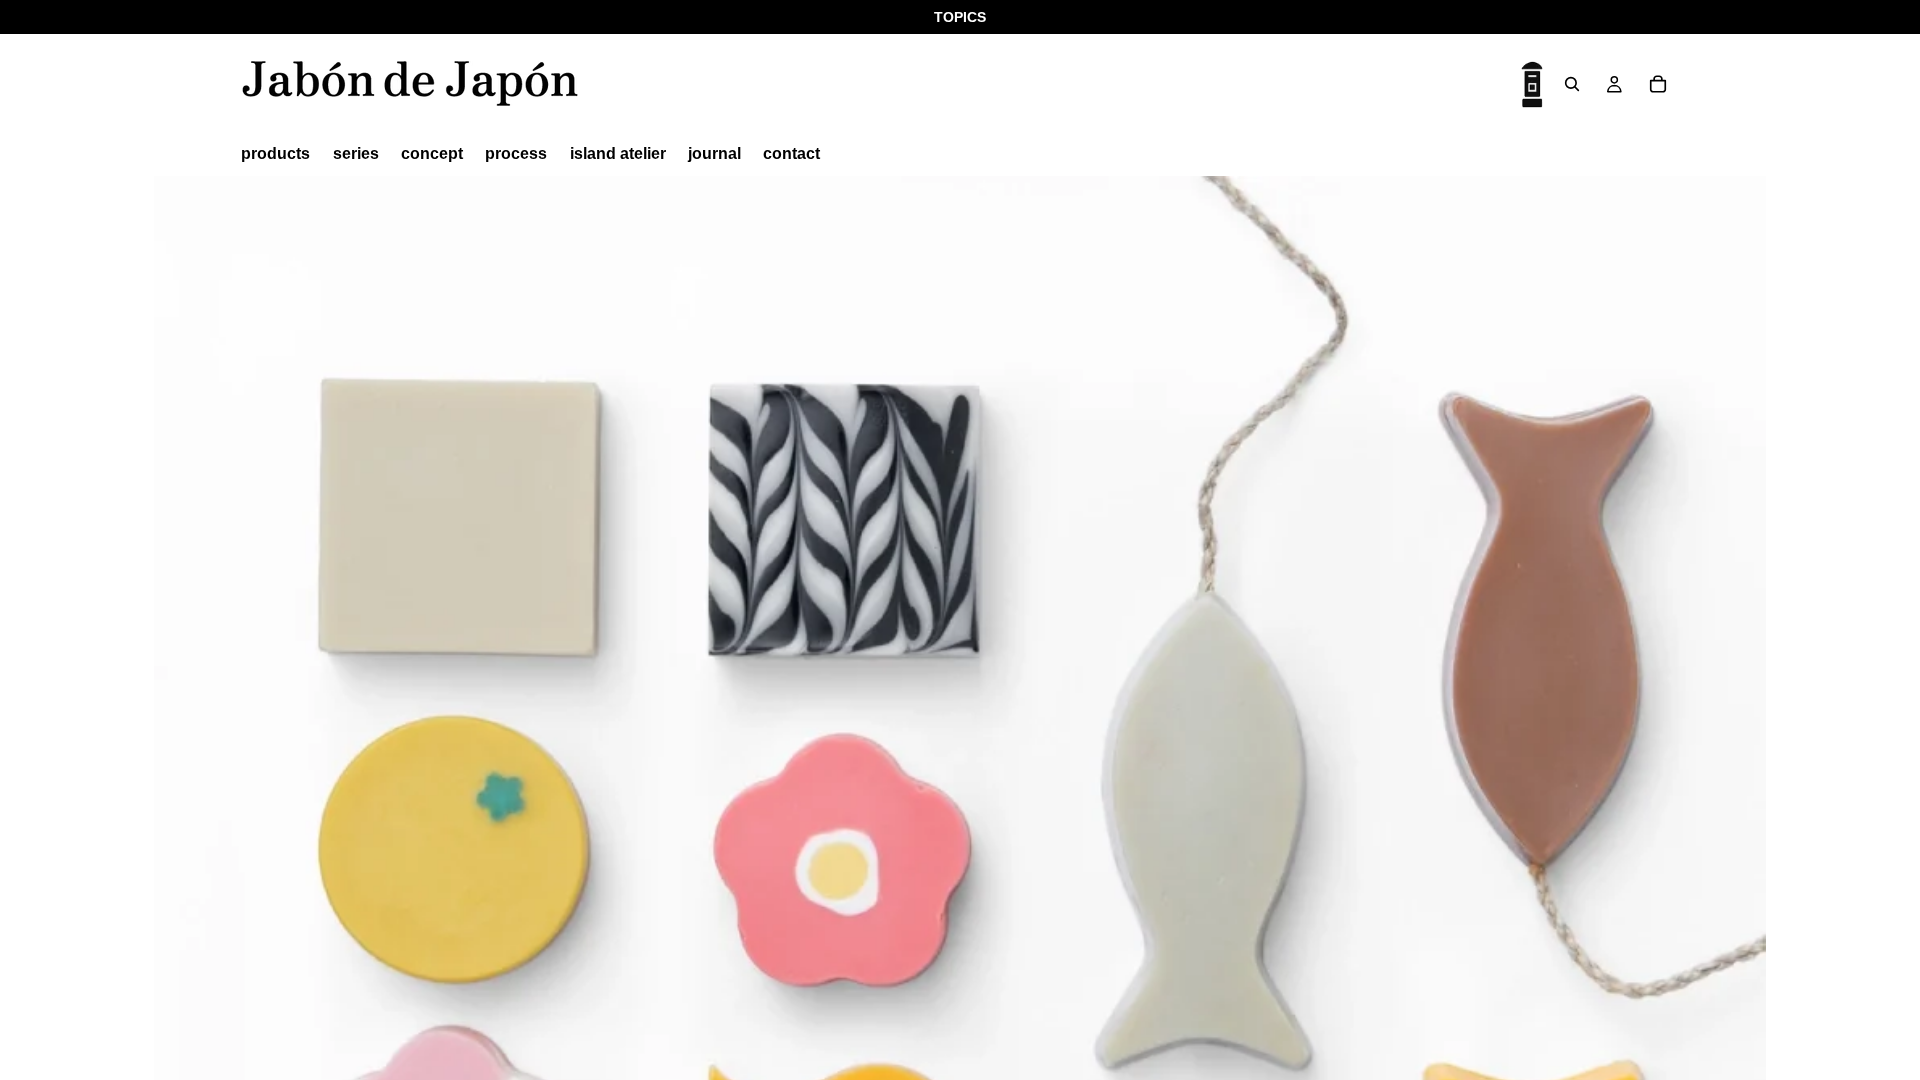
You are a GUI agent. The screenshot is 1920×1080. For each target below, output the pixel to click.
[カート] (1658, 84)
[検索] (1572, 84)
